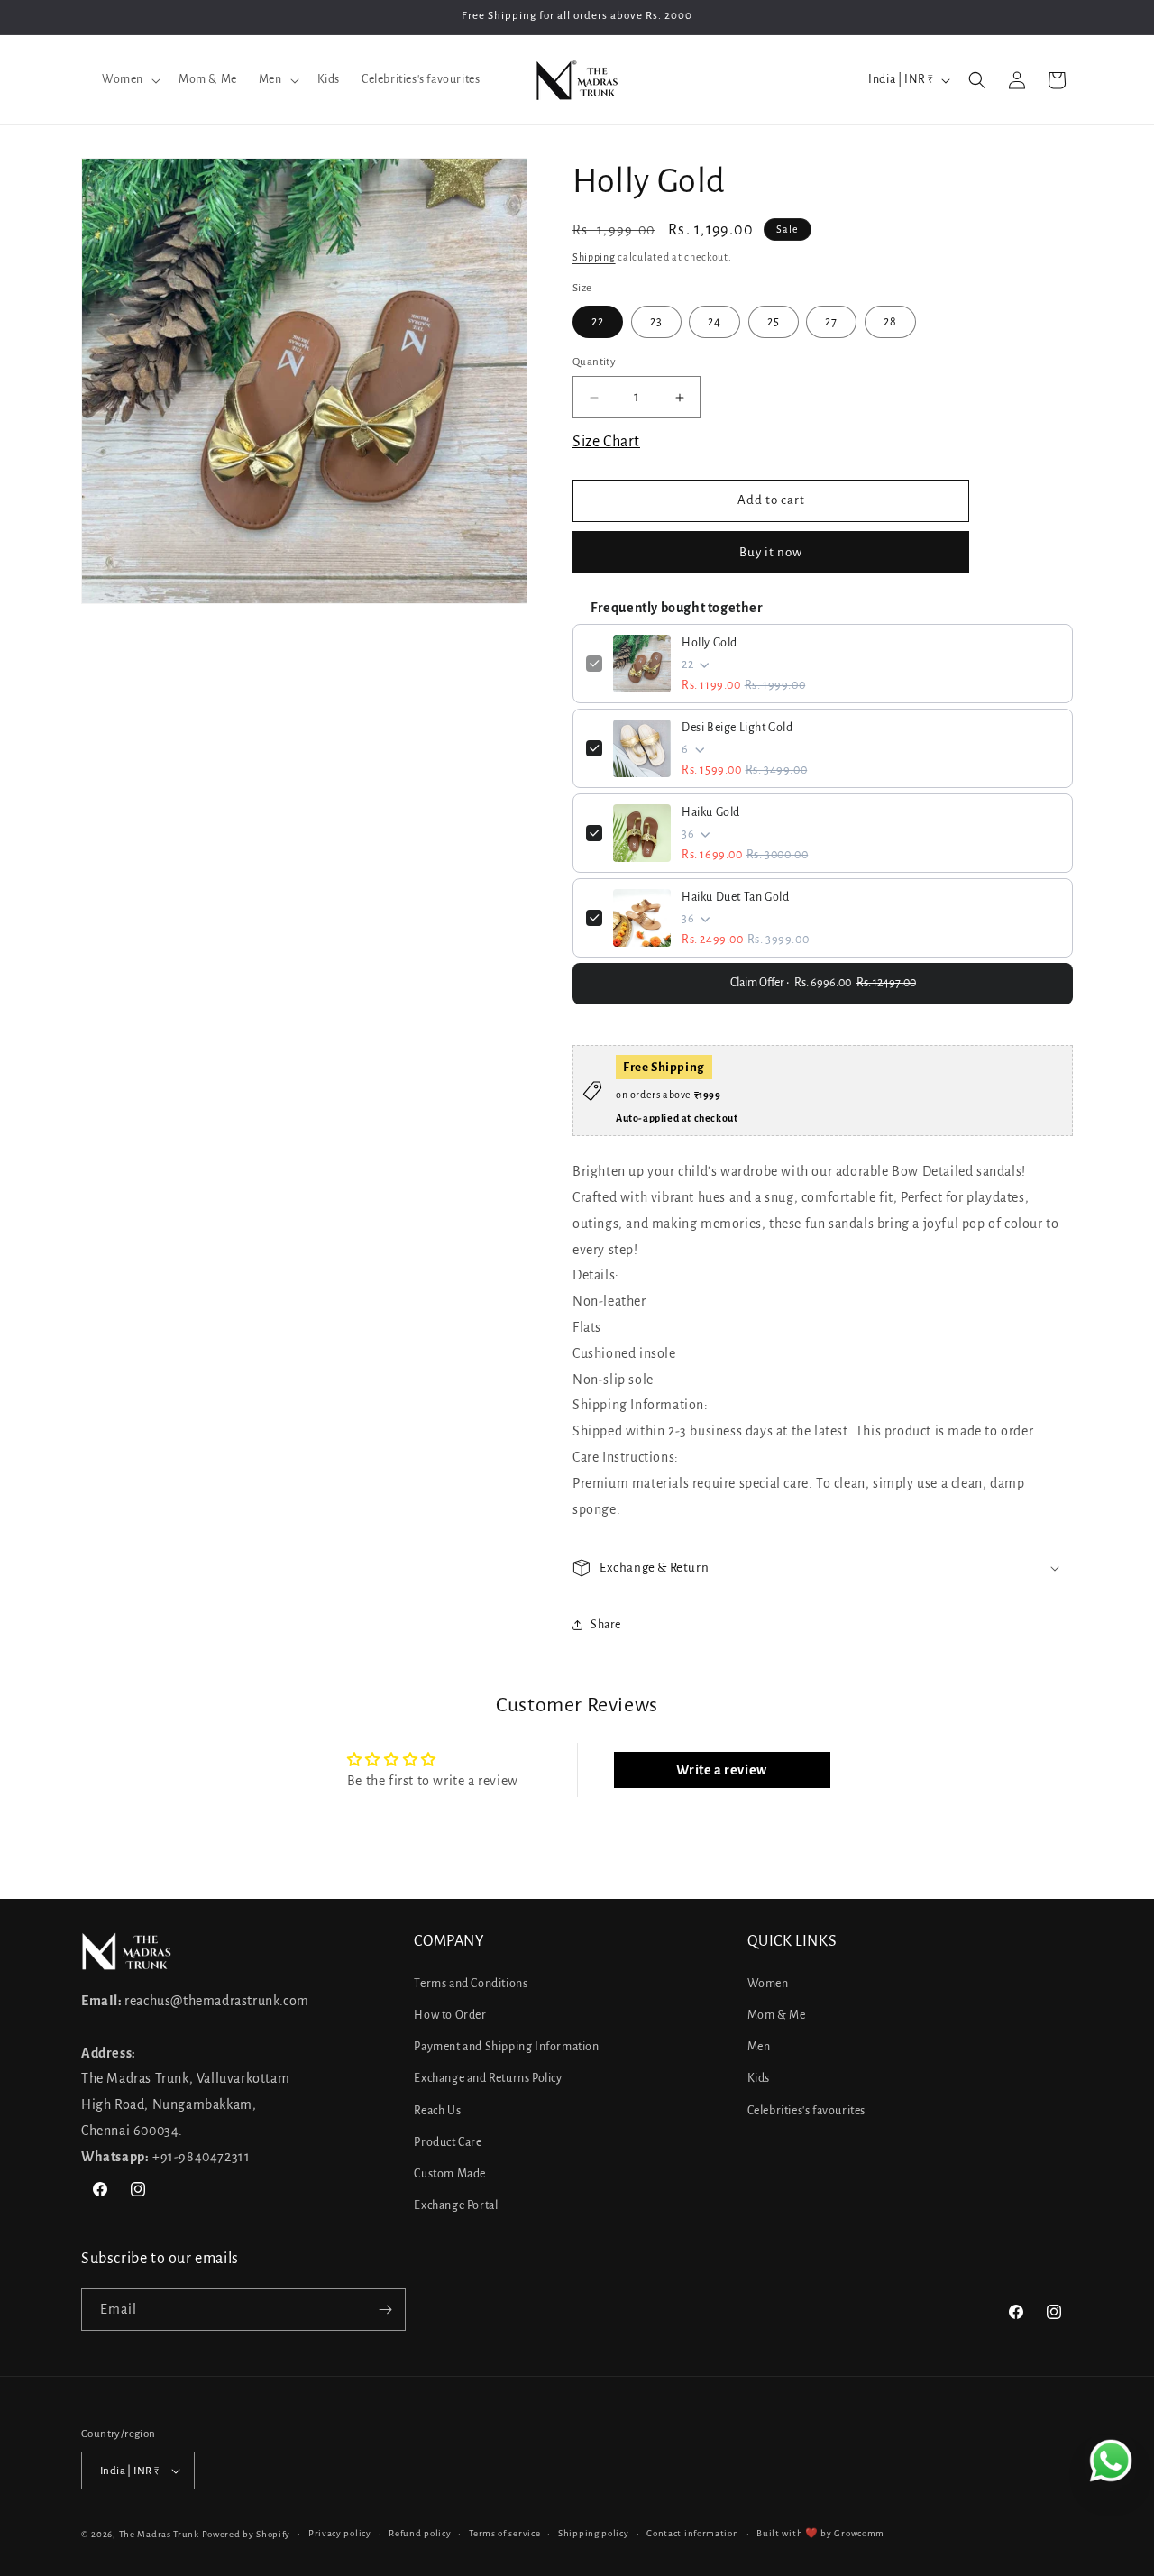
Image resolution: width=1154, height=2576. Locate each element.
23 (656, 322)
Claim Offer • (823, 983)
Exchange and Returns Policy (488, 2078)
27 (831, 322)
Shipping (594, 257)
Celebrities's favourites (806, 2111)
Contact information (692, 2533)
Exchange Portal (456, 2205)
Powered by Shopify (247, 2534)
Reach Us (437, 2111)
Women (768, 1984)
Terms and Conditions (471, 1984)
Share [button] (606, 1625)
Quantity (594, 362)
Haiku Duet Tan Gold (735, 897)
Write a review (721, 1770)
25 (774, 322)
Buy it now (771, 552)
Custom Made (450, 2174)
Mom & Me (777, 2015)
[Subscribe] (385, 2310)
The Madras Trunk (159, 2534)
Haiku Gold (711, 812)
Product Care (448, 2142)
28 (890, 322)
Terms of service (504, 2533)
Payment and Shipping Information (506, 2047)
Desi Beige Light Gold (737, 728)
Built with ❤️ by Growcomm (820, 2533)
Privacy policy (340, 2533)
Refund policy (420, 2533)
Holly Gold (710, 643)
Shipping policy (594, 2533)
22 (598, 322)
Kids (759, 2078)
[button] (129, 79)
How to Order (450, 2015)
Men (759, 2047)
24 (714, 322)
